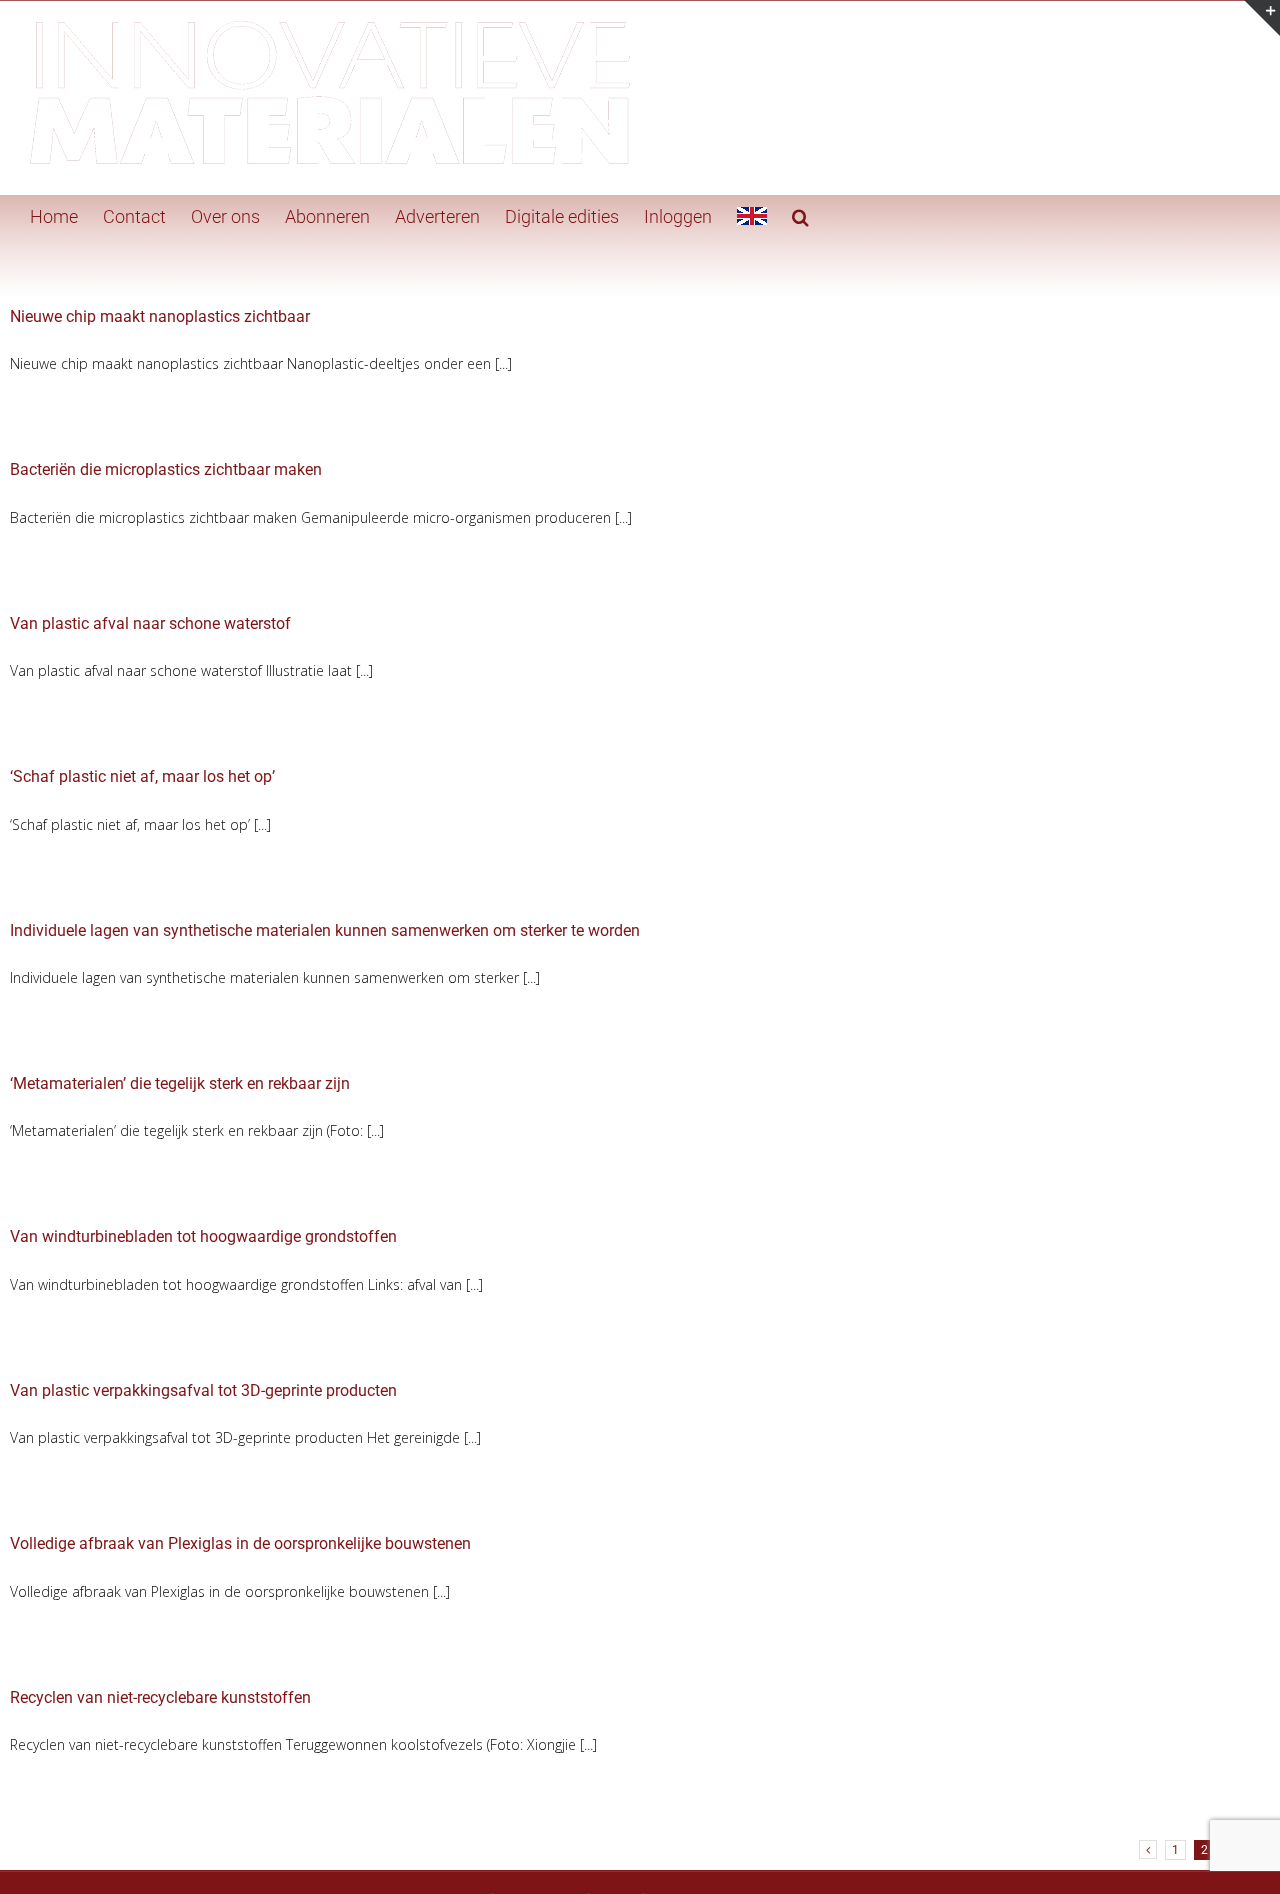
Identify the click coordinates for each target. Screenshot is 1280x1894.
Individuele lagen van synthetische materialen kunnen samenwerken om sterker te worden (325, 930)
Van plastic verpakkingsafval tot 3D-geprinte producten (203, 1390)
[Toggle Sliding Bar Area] (1262, 18)
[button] (800, 215)
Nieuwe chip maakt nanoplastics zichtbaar (160, 316)
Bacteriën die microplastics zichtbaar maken (166, 469)
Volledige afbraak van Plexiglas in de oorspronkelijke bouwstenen (240, 1543)
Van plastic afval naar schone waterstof (150, 623)
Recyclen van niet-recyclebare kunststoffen (160, 1697)
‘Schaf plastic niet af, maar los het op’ (142, 776)
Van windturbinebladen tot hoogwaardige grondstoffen (203, 1236)
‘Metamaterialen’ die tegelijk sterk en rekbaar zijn (180, 1083)
